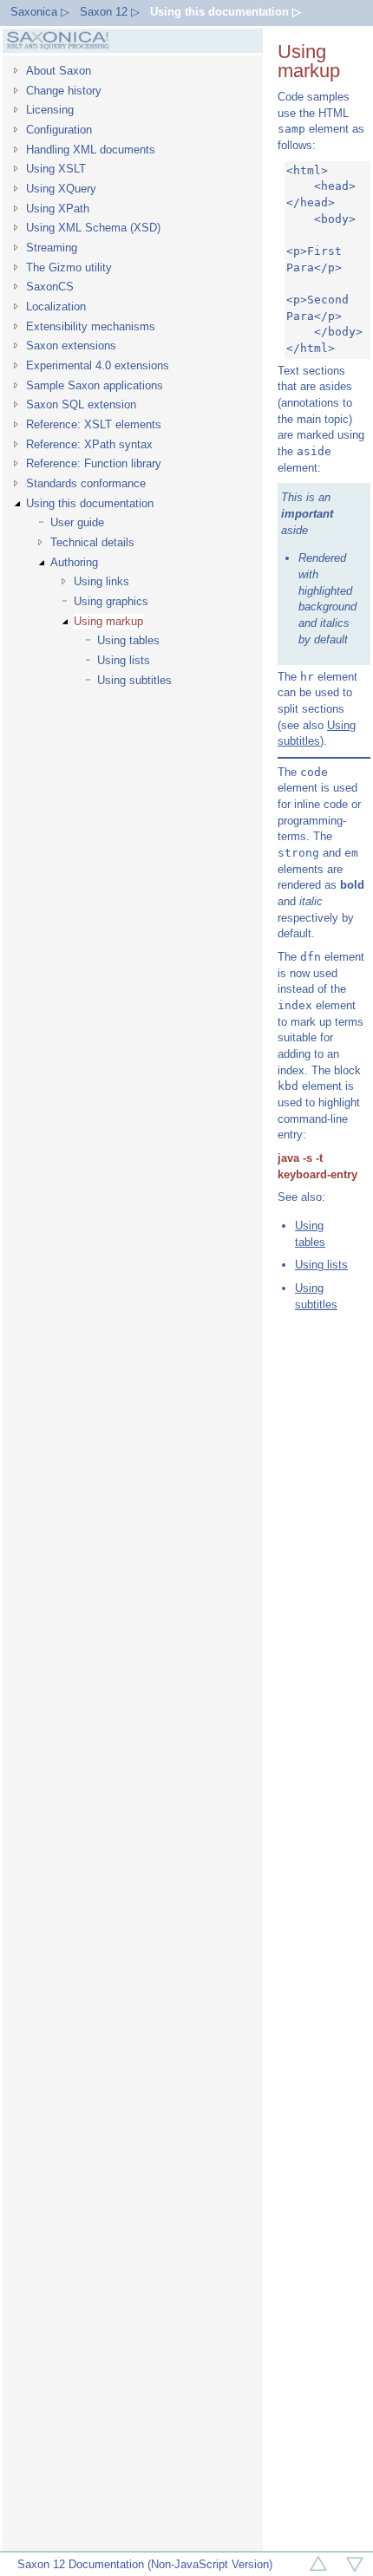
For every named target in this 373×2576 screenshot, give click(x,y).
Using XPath (58, 209)
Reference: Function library (94, 463)
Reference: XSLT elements (94, 424)
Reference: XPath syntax (89, 444)
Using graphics (111, 601)
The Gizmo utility (69, 267)
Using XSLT (56, 169)
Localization (56, 307)
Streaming (52, 248)
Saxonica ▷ (40, 12)
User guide (77, 522)
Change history (64, 91)
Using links (101, 581)
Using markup (108, 621)
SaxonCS (50, 287)
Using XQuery (61, 189)
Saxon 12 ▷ (110, 12)
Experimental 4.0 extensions (98, 365)
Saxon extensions (71, 346)
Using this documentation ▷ (226, 12)
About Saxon (59, 71)
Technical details (92, 542)
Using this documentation (90, 503)
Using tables (128, 640)
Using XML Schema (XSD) (93, 228)
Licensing (50, 110)
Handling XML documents (91, 150)
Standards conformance (86, 483)
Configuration (59, 130)
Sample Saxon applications (95, 385)
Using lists (124, 660)
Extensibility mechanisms (91, 326)
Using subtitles (134, 680)
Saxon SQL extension (81, 404)
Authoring (74, 562)
